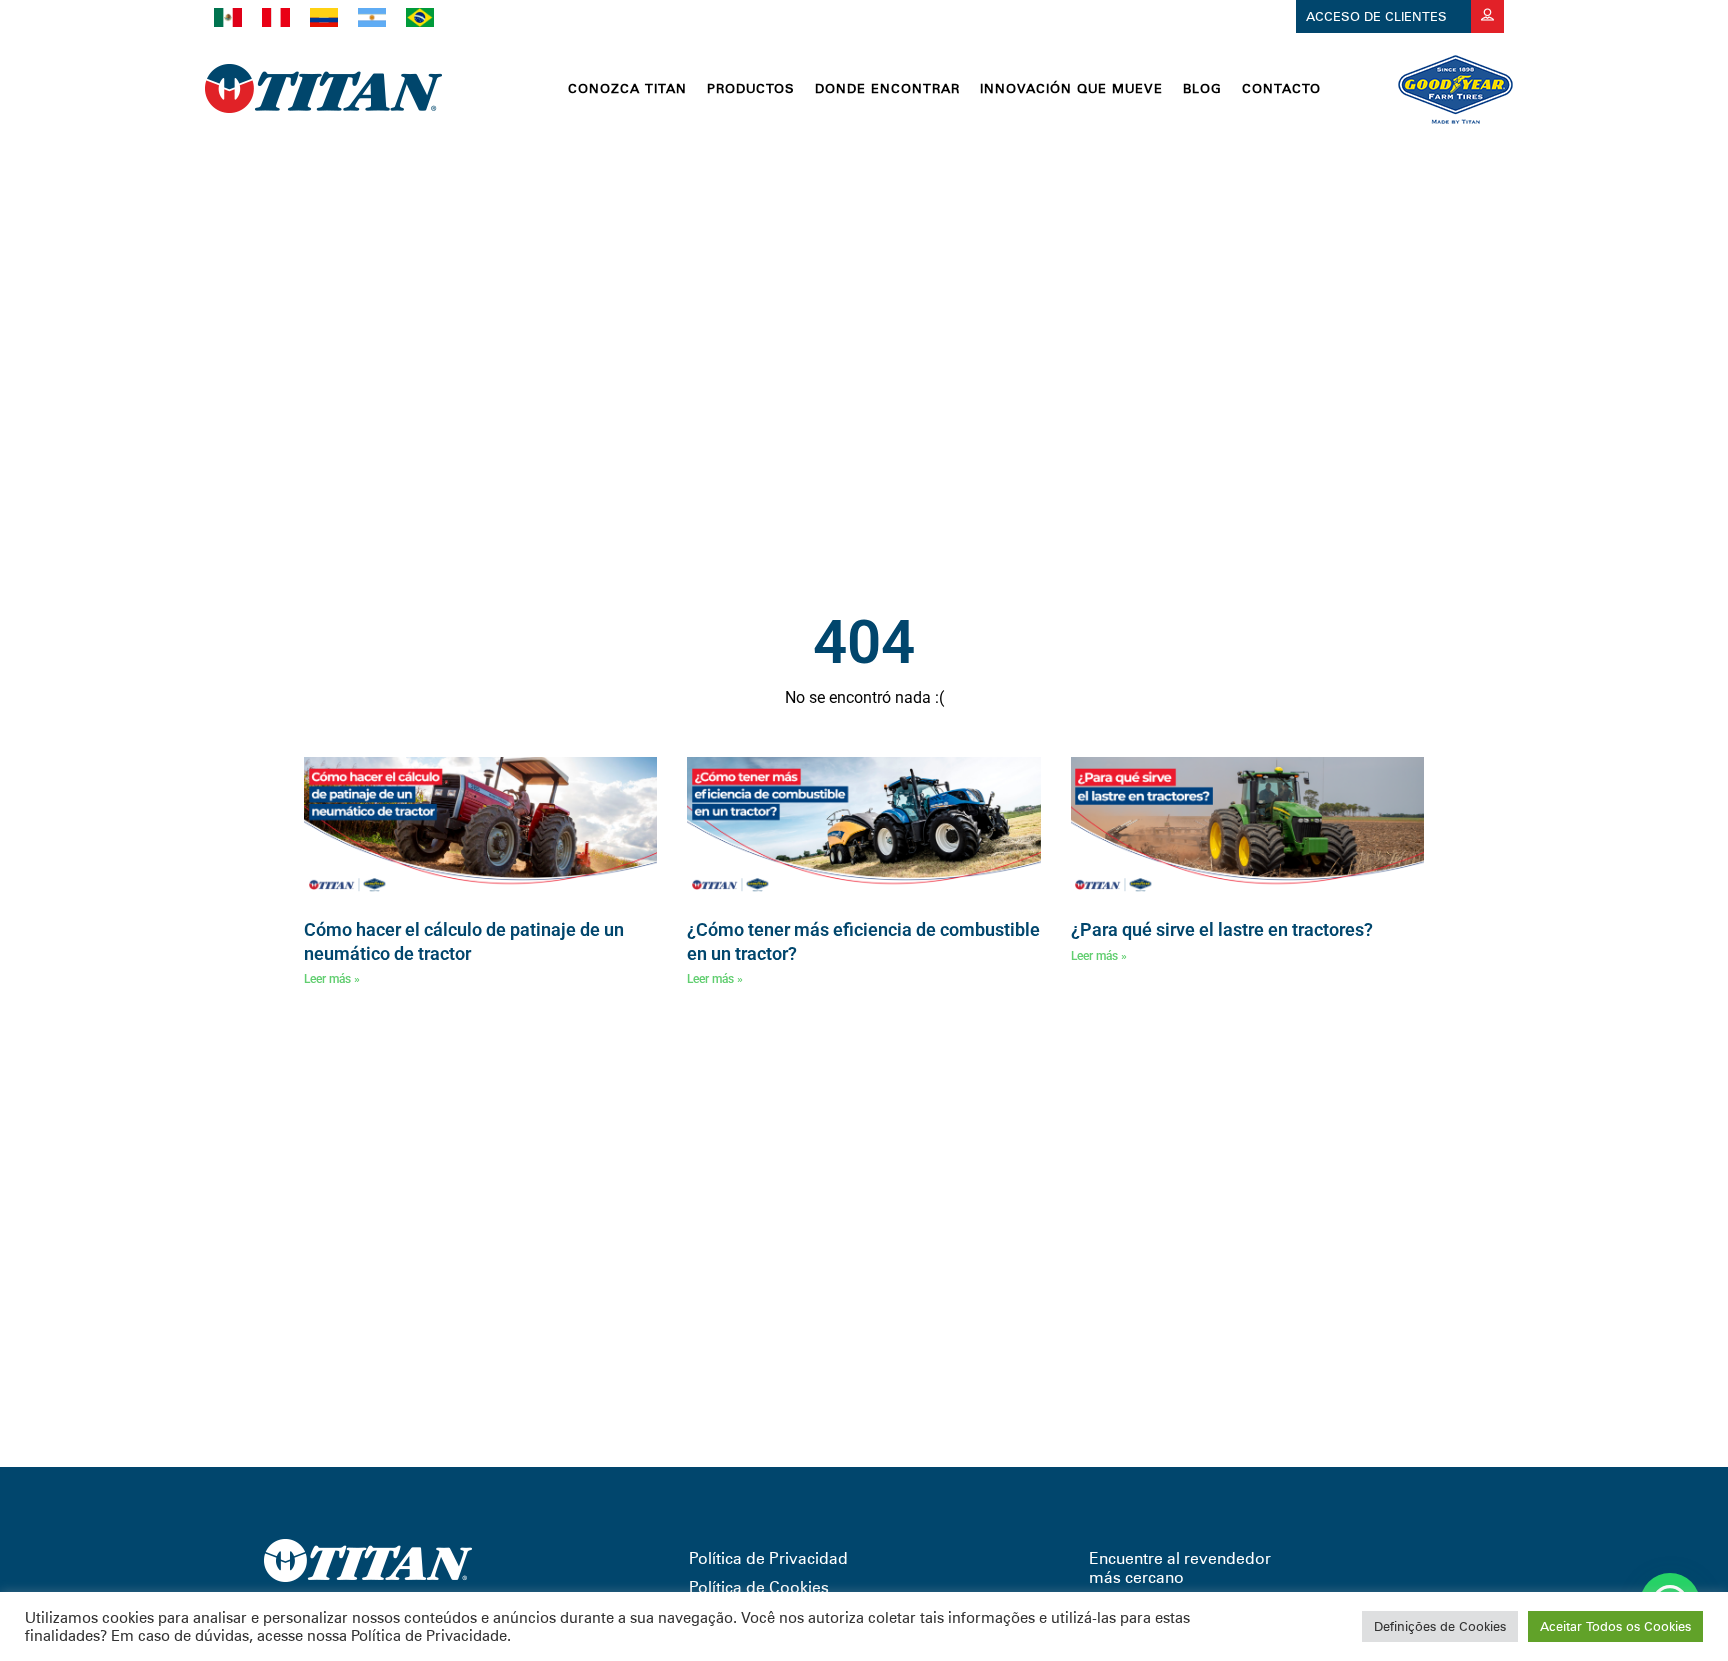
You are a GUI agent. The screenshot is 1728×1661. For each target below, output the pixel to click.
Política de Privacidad (768, 1558)
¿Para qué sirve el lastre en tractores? (1222, 929)
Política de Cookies (759, 1587)
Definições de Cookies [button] (1440, 1626)
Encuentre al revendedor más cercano (1180, 1568)
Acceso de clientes (1378, 16)
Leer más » (332, 979)
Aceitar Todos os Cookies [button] (1615, 1626)
